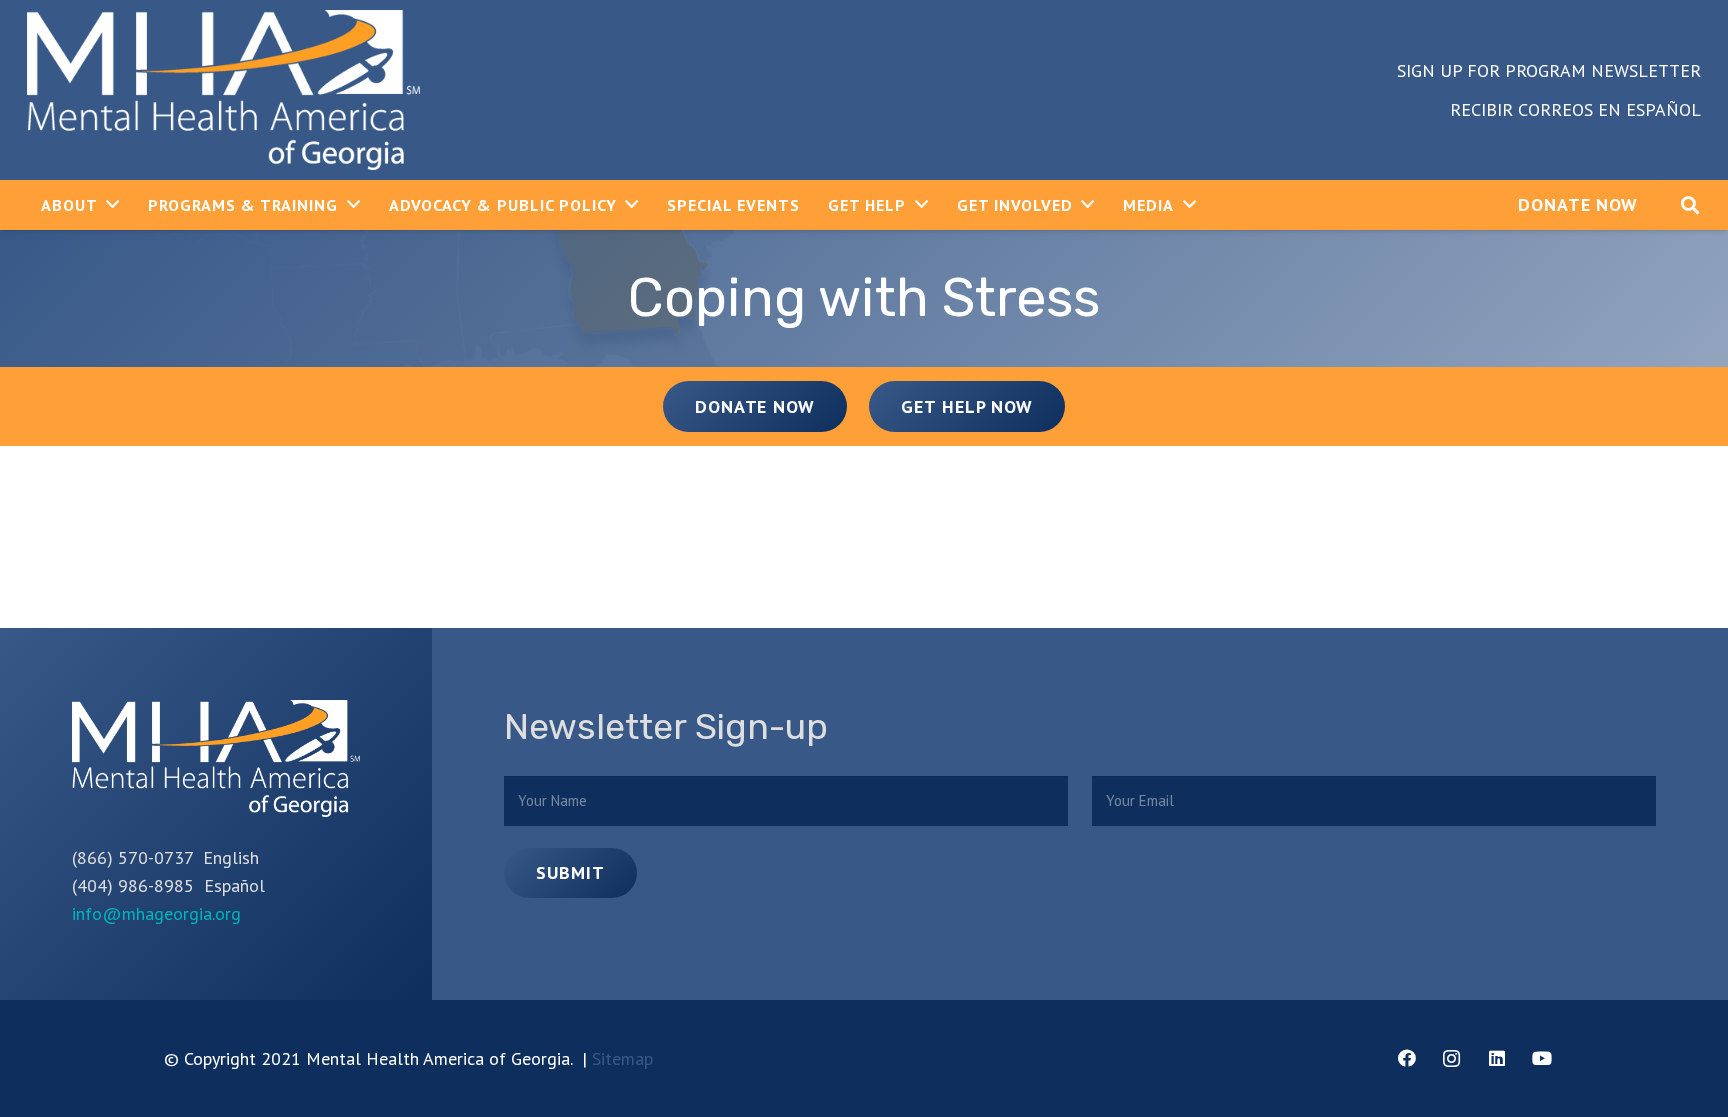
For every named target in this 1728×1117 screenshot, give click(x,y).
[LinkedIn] (1496, 1058)
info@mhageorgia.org (156, 913)
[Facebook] (1406, 1058)
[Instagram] (1451, 1058)
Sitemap (622, 1058)
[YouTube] (1541, 1058)
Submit (570, 872)
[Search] (1690, 205)
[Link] (223, 90)
